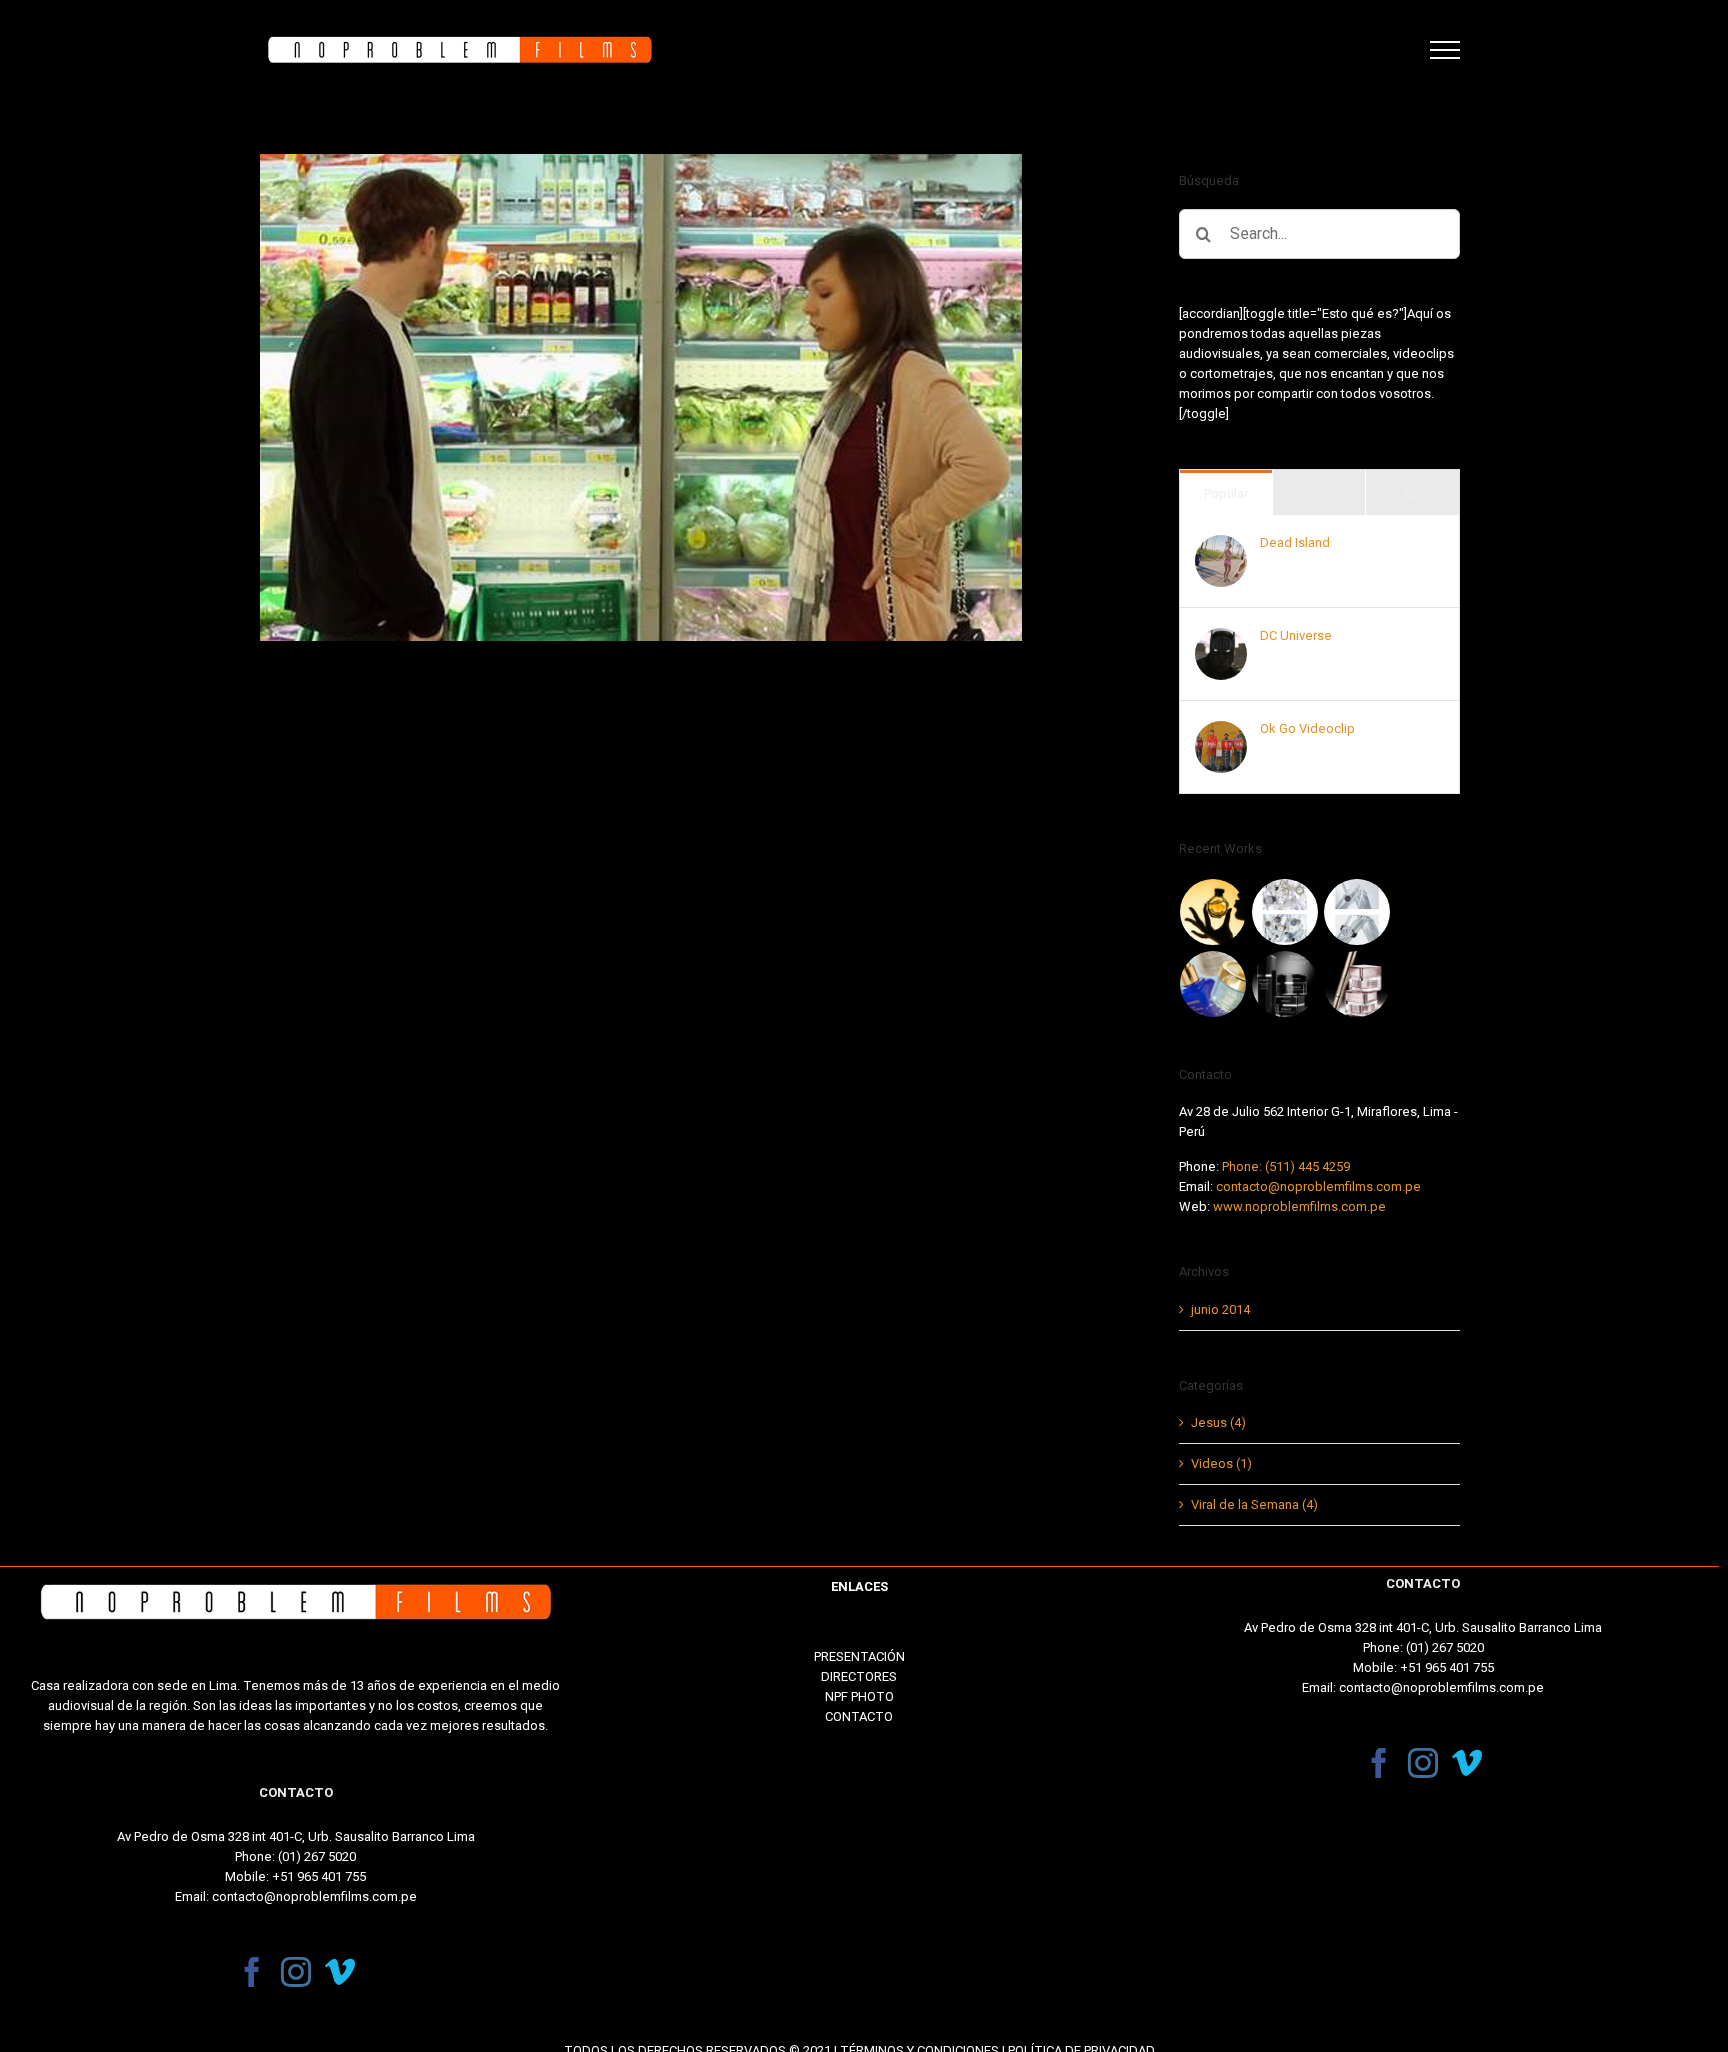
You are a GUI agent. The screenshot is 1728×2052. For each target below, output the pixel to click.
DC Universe (1296, 635)
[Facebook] (252, 1972)
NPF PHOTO (859, 1696)
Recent (1319, 493)
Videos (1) (1221, 1463)
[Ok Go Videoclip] (1221, 730)
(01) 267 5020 (317, 1856)
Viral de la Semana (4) (1254, 1504)
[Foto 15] (1285, 912)
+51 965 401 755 (319, 1876)
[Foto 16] (1213, 912)
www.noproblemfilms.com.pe (1299, 1206)
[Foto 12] (1285, 984)
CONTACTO (859, 1716)
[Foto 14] (1357, 912)
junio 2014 (1220, 1309)
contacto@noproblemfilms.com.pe (1318, 1186)
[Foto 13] (1213, 984)
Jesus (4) (1218, 1422)
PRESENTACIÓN (859, 1656)
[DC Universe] (1221, 637)
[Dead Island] (1221, 544)
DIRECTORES (859, 1676)
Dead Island (1295, 542)
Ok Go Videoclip (1307, 728)
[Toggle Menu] (1445, 50)
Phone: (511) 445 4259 (1286, 1166)
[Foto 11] (1357, 984)
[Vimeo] (340, 1972)
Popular (1226, 493)
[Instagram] (296, 1972)
